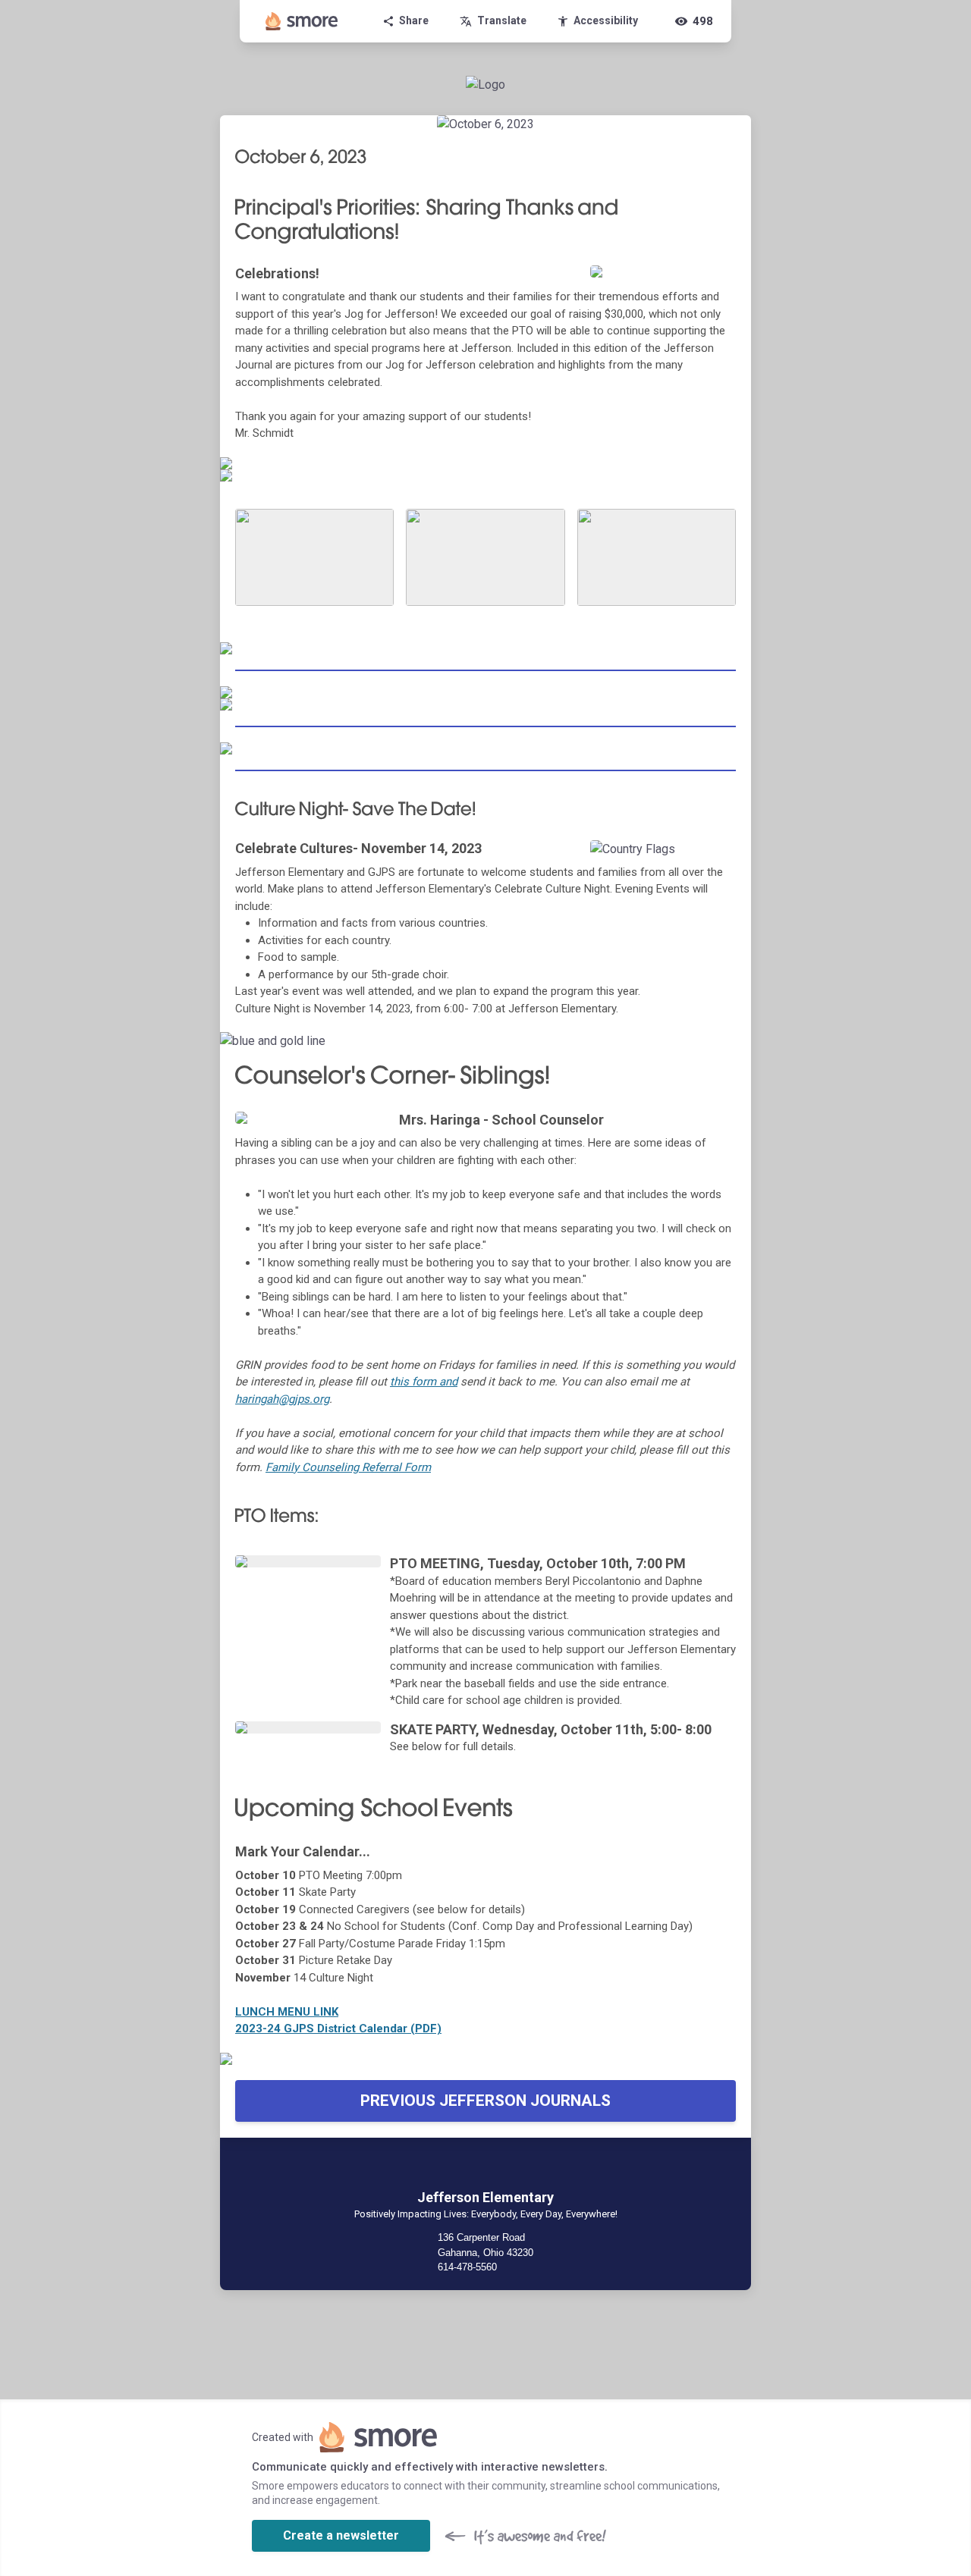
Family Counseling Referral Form (348, 1467)
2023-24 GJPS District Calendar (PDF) (338, 2028)
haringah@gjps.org (282, 1399)
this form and (424, 1382)
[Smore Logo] (302, 21)
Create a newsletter (341, 2535)
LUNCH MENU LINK (287, 2012)
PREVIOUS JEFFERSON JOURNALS (485, 2101)
